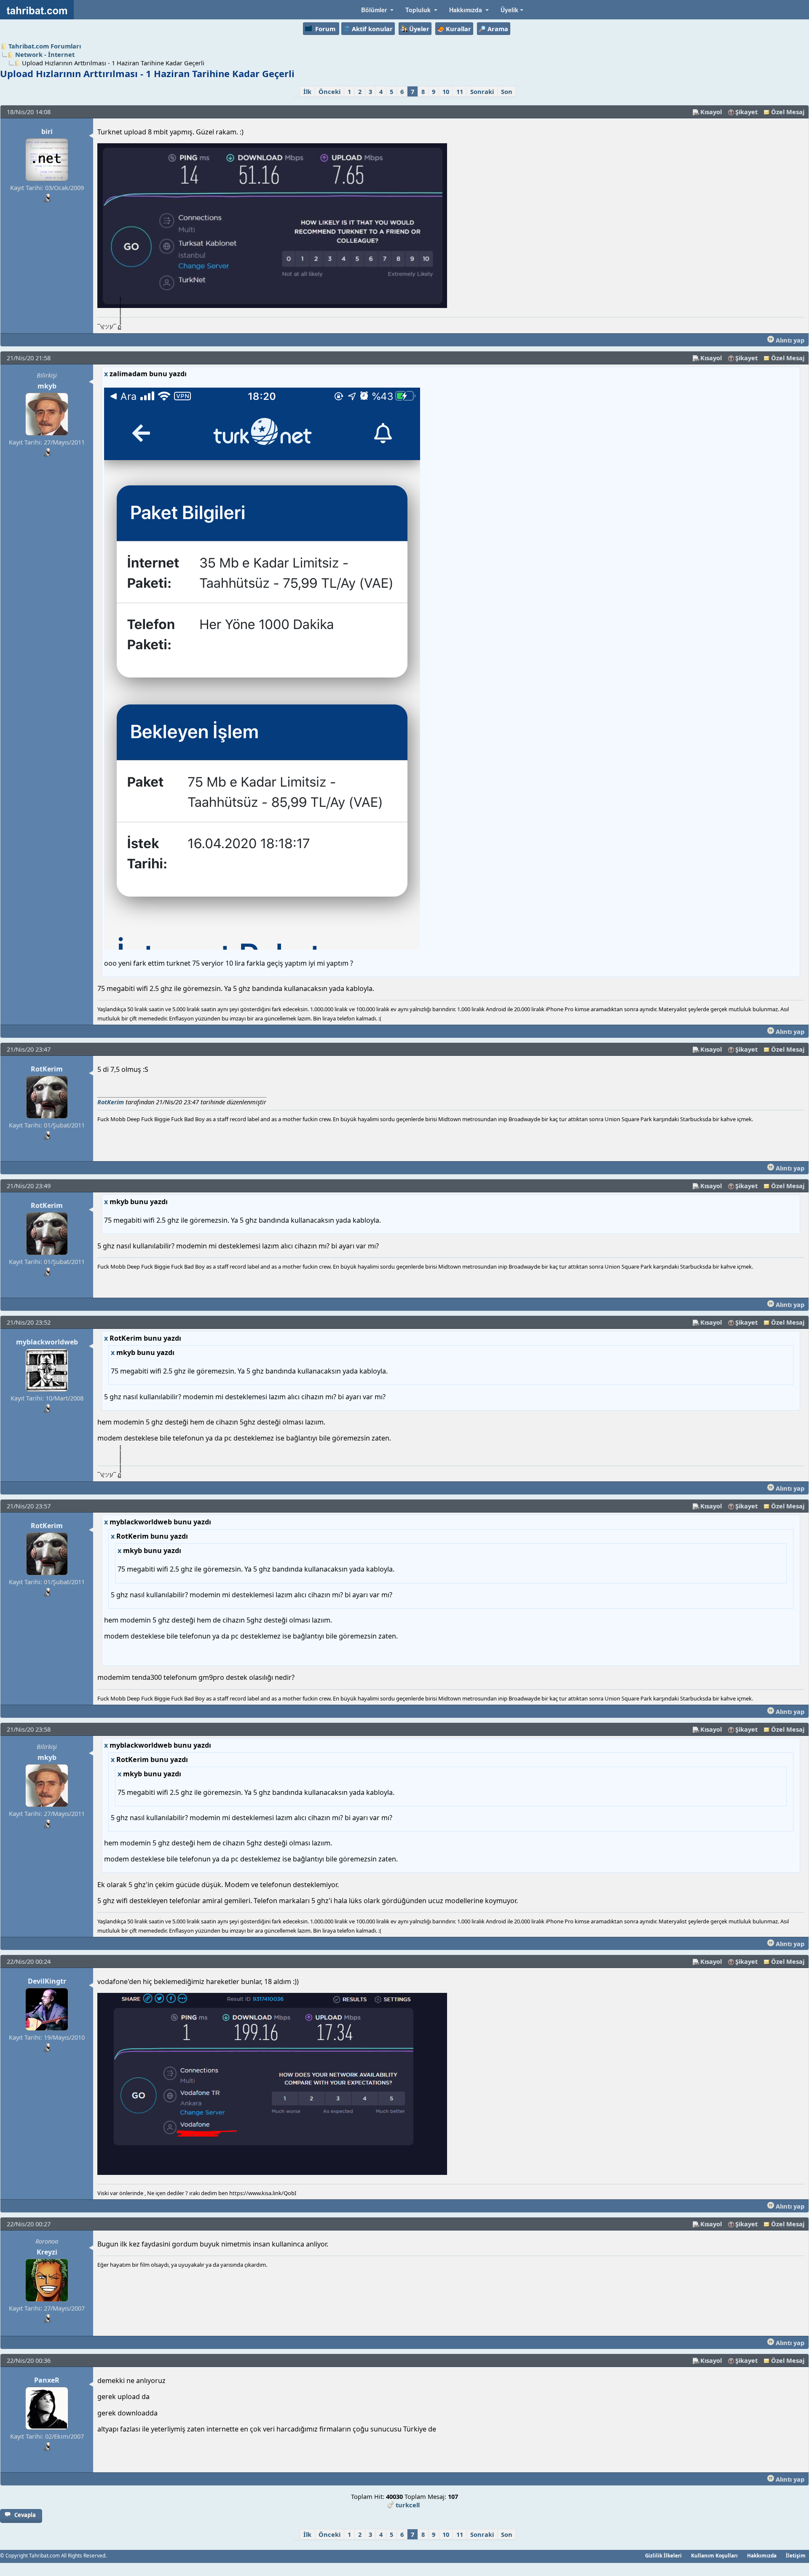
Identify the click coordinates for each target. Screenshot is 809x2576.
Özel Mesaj (788, 112)
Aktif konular (372, 29)
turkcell (408, 2505)
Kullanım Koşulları (714, 2555)
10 (446, 91)
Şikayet (746, 112)
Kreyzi (47, 2252)
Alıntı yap (789, 340)
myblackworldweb (47, 1342)
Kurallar (458, 29)
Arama (498, 29)
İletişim (796, 2555)
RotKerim (47, 1069)
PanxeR (47, 2380)
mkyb (47, 386)
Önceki (329, 91)
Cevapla (25, 2515)
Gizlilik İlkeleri (663, 2555)
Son (507, 91)
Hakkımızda (762, 2555)
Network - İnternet (45, 54)
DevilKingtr (47, 1981)
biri (47, 131)
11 (460, 91)
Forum (325, 29)
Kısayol (711, 112)
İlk (307, 91)
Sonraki (482, 91)
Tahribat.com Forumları (45, 46)
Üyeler (419, 29)
